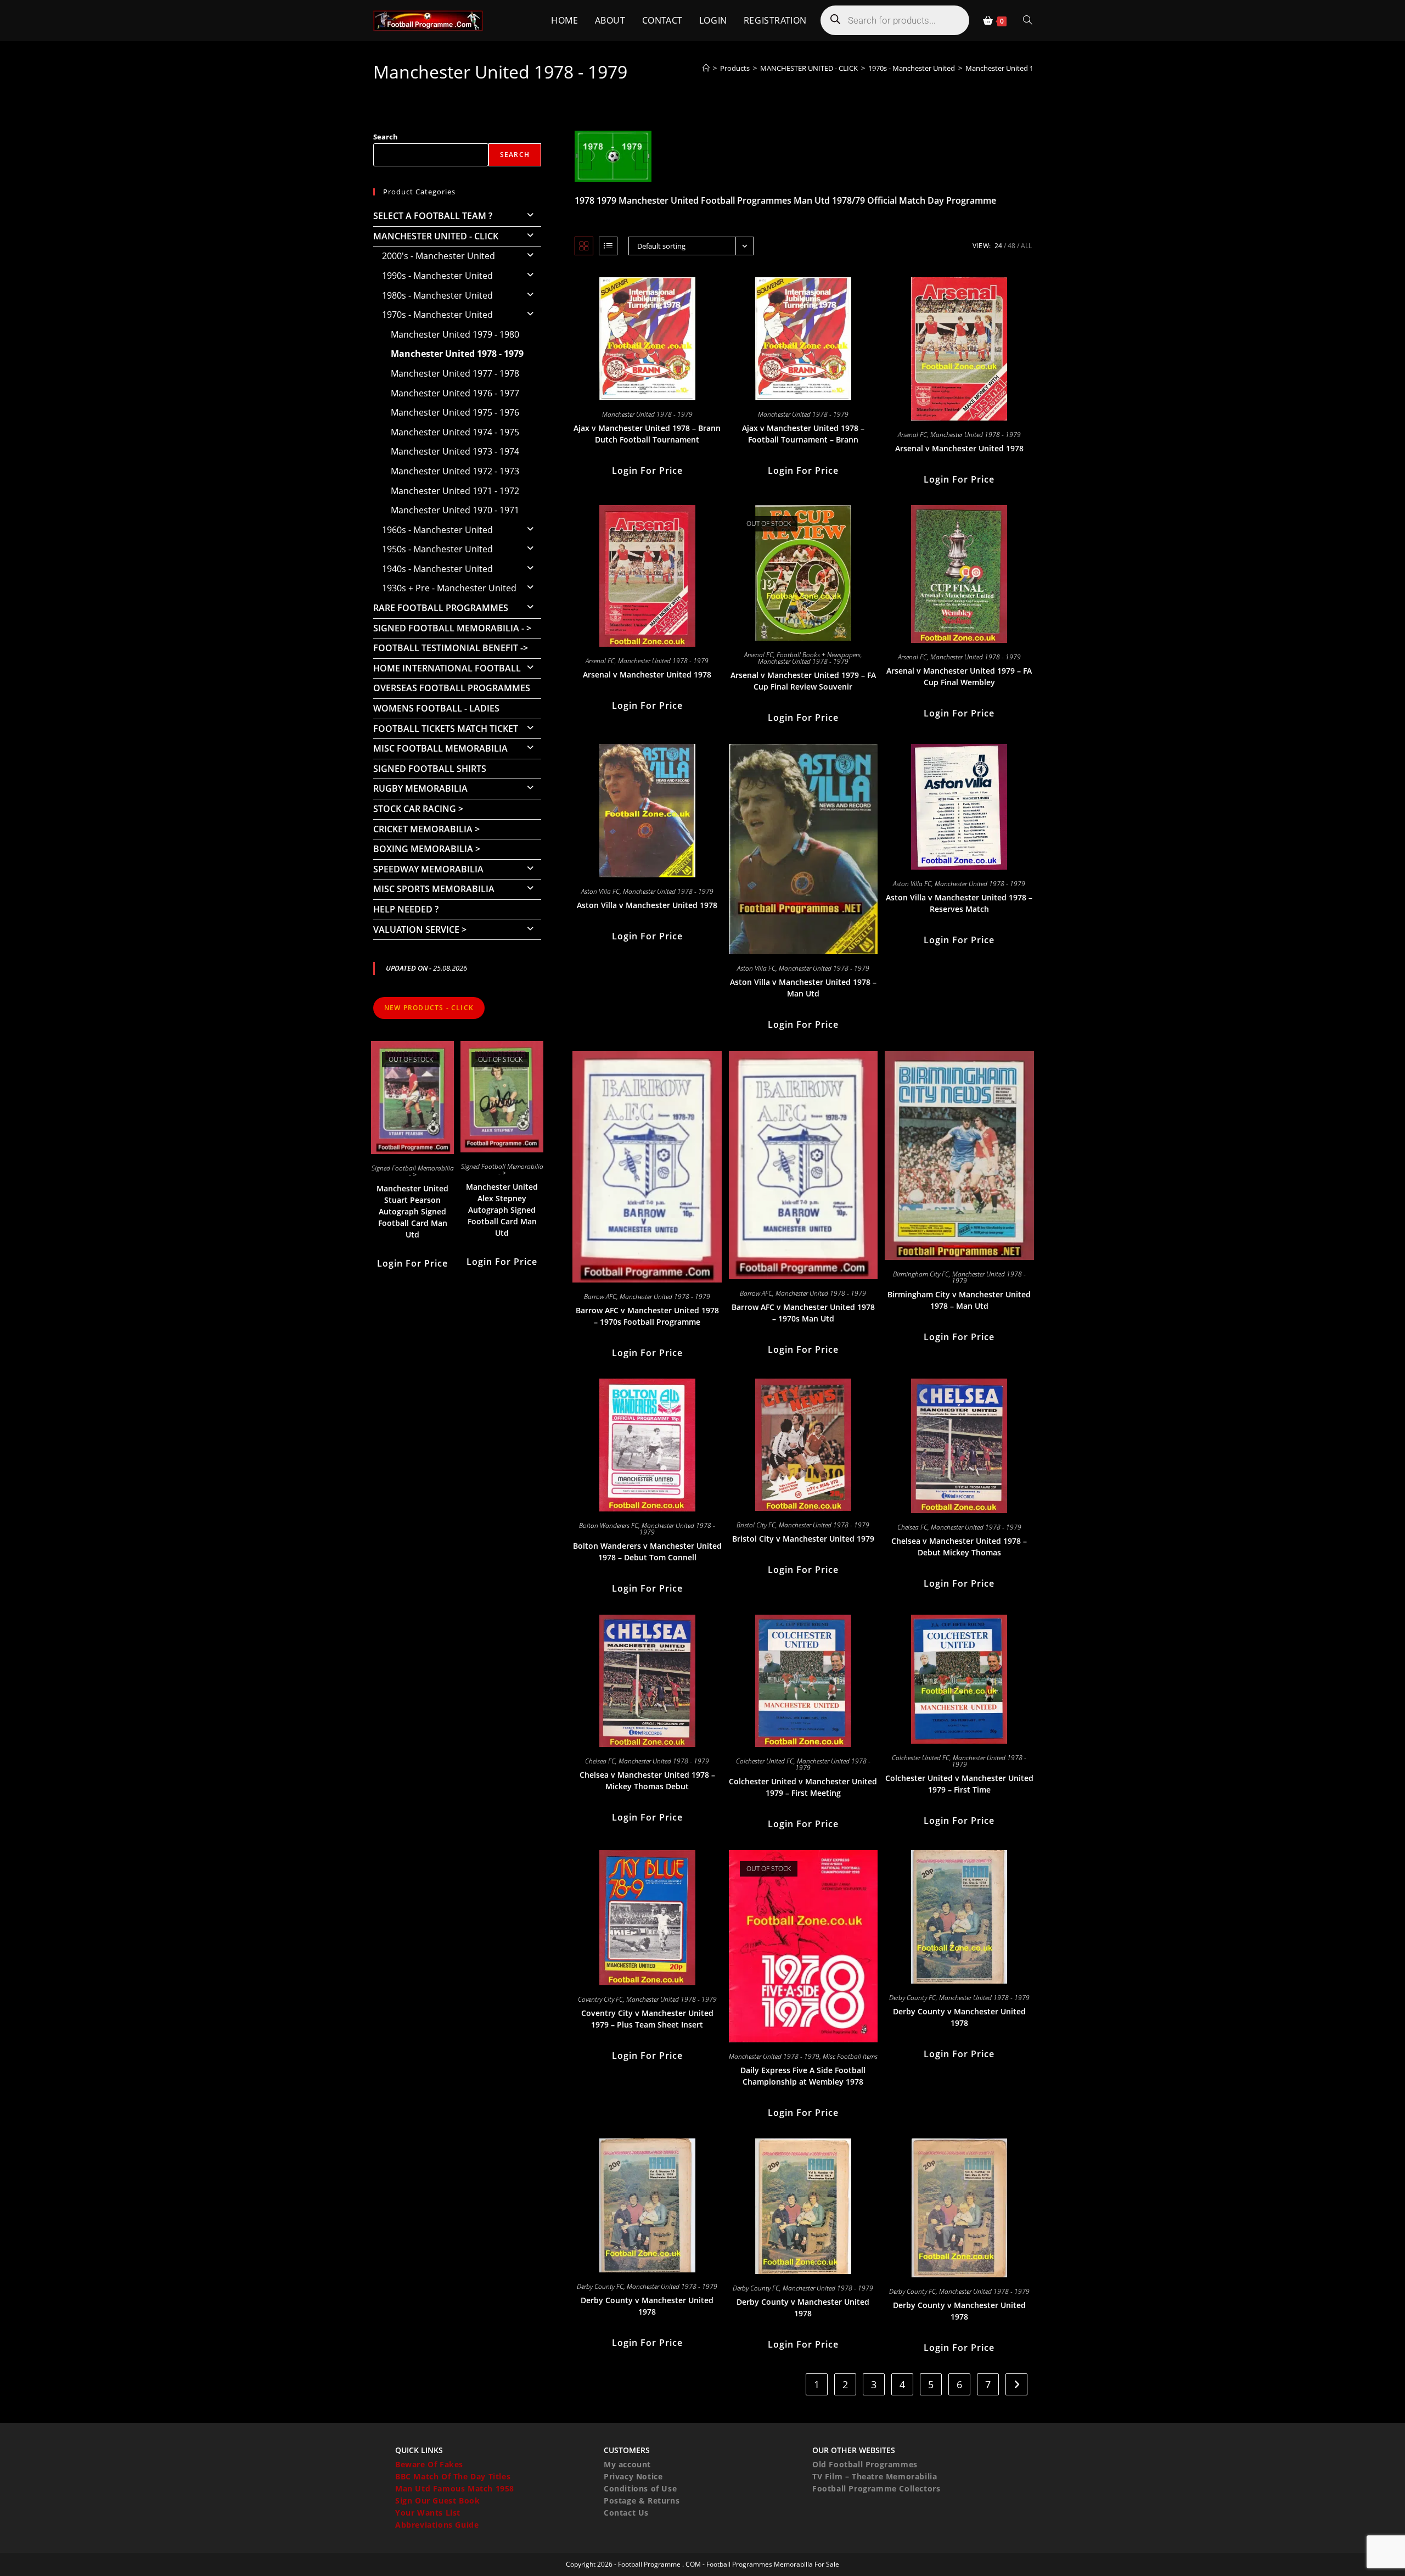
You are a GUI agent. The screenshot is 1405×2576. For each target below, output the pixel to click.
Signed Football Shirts (430, 769)
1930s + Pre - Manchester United (449, 588)
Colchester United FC (765, 1761)
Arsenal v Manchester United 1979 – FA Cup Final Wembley (959, 676)
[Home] (706, 68)
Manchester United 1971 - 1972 (455, 491)
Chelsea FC (912, 1527)
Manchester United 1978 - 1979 (1016, 68)
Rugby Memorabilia (420, 788)
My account (627, 2464)
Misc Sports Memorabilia (434, 889)
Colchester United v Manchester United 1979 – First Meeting (803, 1787)
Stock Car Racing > (418, 809)
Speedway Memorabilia (428, 869)
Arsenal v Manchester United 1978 (959, 448)
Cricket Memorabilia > (426, 829)
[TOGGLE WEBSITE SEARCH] (1027, 21)
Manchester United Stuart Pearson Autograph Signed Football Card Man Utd (412, 1211)
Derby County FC (912, 1998)
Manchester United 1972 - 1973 (455, 471)
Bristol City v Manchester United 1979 (803, 1539)
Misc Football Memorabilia (440, 748)
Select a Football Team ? (433, 216)
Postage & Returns (642, 2501)
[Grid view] (584, 246)
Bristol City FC (756, 1525)
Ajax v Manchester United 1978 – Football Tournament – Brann (803, 434)
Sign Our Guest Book (437, 2501)
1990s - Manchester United (437, 276)
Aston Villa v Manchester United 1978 (647, 905)
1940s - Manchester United (437, 569)
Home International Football (447, 668)
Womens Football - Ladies (436, 708)
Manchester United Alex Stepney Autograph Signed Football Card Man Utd (502, 1210)
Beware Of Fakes (429, 2464)
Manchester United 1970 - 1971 (455, 510)
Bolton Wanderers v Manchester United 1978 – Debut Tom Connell (647, 1552)
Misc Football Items (850, 2056)
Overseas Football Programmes (452, 688)
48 (1011, 246)
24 (998, 246)
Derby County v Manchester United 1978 (959, 2017)
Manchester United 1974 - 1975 (455, 432)
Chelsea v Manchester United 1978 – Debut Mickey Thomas (959, 1547)
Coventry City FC (600, 1999)
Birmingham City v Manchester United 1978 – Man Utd (959, 1300)
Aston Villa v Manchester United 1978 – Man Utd (803, 988)
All (1026, 246)
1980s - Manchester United (437, 295)
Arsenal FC (912, 435)
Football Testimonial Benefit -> (451, 648)
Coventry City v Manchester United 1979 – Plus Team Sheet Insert (647, 2019)
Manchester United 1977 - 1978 (455, 373)
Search (386, 137)
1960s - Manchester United (437, 530)
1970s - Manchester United (437, 315)
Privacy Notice (633, 2476)
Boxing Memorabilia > (427, 849)
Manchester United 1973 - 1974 (455, 451)
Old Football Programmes (865, 2464)
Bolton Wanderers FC (609, 1525)
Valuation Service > (420, 929)
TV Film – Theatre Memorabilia (875, 2476)
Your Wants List (428, 2513)
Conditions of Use (640, 2488)
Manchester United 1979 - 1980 (455, 334)
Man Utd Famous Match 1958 (455, 2488)
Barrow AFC (600, 1297)
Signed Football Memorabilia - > (452, 628)
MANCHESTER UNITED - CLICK (436, 236)
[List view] (608, 246)
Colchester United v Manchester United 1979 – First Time (959, 1784)
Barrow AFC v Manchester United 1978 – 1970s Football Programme (647, 1316)
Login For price (647, 471)
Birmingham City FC (921, 1274)
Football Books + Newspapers (819, 655)
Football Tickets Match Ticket (446, 729)
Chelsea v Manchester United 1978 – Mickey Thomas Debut (647, 1780)
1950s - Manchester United (437, 549)
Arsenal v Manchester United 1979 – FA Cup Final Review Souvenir (803, 681)
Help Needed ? (406, 909)
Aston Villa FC (600, 891)
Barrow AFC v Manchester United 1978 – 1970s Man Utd (803, 1313)
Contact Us (626, 2513)
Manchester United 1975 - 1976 (455, 412)
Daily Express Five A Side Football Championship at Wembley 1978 (803, 2076)
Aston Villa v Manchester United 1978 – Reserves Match (959, 903)
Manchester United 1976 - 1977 (455, 393)
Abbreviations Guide (437, 2525)
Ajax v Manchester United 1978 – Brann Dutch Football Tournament (647, 434)
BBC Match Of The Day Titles (453, 2476)
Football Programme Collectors (876, 2488)
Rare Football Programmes (441, 608)
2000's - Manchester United (439, 256)
